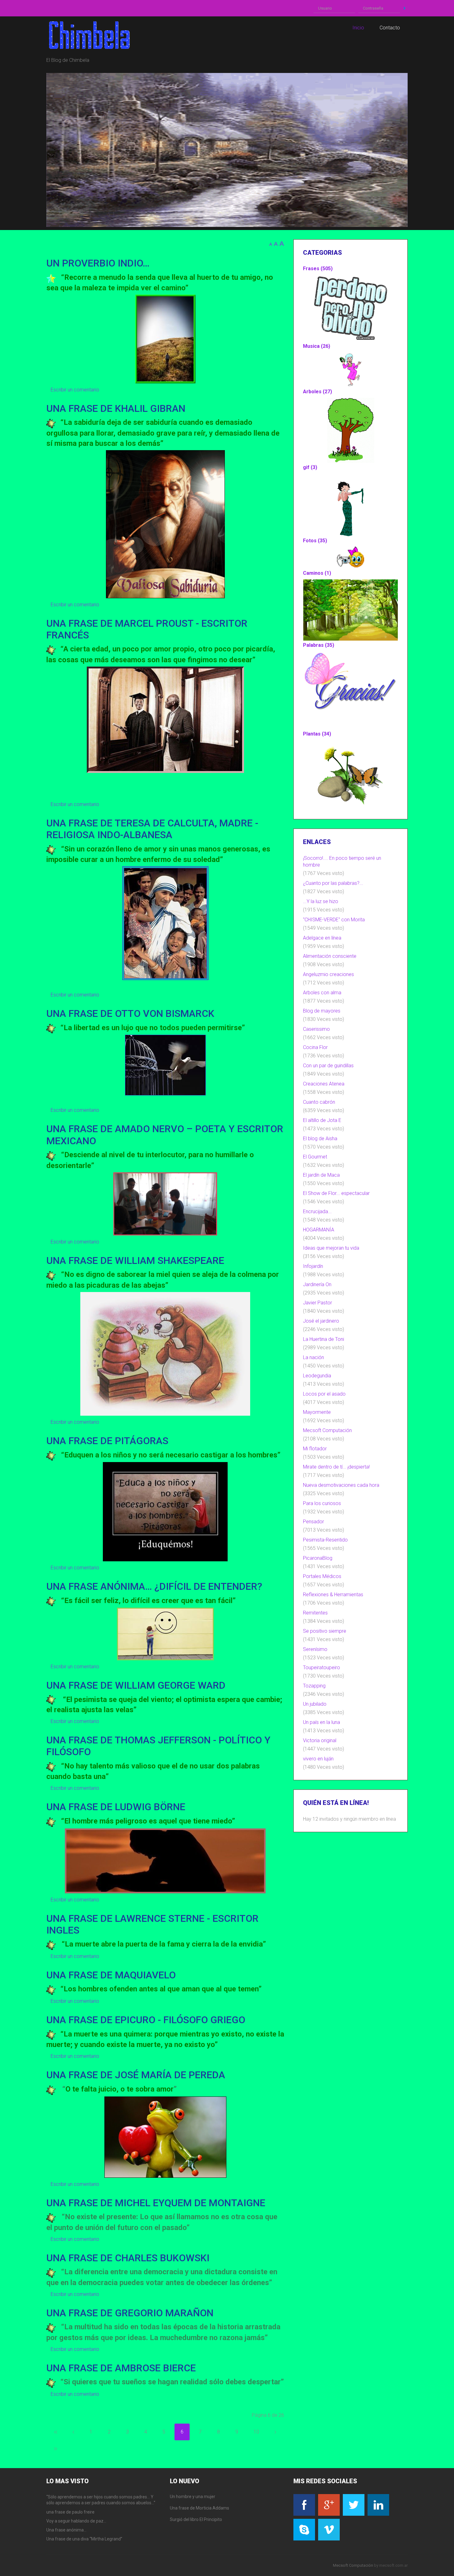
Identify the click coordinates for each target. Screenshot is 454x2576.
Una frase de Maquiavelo (111, 1975)
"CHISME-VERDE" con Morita (334, 920)
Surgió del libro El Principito (196, 2519)
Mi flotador (315, 1449)
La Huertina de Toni (324, 1339)
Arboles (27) (317, 392)
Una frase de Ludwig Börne (116, 1807)
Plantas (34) (317, 734)
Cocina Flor (315, 1047)
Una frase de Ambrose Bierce (121, 2368)
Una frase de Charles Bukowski (128, 2258)
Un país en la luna (322, 1722)
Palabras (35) (319, 645)
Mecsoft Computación (327, 1430)
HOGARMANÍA (319, 1230)
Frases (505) (318, 269)
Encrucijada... (317, 1211)
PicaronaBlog (318, 1558)
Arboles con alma (322, 993)
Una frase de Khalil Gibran (116, 408)
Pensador (313, 1522)
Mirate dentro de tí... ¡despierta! (336, 1467)
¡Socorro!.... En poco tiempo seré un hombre (342, 862)
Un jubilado (315, 1704)
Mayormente (317, 1412)
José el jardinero (321, 1321)
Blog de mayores (322, 1011)
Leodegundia (317, 1376)
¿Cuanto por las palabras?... (333, 883)
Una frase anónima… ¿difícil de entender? (154, 1586)
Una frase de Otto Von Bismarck (130, 1013)
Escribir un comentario (75, 390)
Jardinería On (317, 1284)
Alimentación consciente (330, 956)
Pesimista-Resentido (325, 1540)
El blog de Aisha (320, 1139)
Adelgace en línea (322, 938)
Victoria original (320, 1740)
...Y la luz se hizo (321, 901)
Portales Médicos (322, 1576)
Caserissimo (316, 1029)
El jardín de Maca (321, 1175)
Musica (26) (317, 346)
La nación (313, 1357)
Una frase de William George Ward (136, 1685)
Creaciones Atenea (324, 1084)
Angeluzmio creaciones (328, 974)
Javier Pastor (317, 1303)
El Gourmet (315, 1157)
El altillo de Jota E (322, 1120)
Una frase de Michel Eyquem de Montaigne (156, 2203)
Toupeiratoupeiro (322, 1668)
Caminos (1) (317, 573)
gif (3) (310, 467)
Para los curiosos (322, 1503)
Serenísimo (315, 1649)
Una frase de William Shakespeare (135, 1260)
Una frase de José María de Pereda (136, 2075)
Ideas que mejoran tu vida (331, 1248)
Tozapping (314, 1686)
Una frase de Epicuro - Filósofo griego (146, 2020)
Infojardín (313, 1266)
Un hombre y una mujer (193, 2497)
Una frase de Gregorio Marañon (130, 2313)
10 (256, 2432)
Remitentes (315, 1613)
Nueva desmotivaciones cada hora (341, 1485)
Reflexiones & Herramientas (333, 1595)
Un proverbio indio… (98, 263)
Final (56, 2449)
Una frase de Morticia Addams (200, 2508)
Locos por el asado (324, 1394)
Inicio (56, 2432)
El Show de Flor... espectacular (336, 1193)
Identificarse (405, 8)
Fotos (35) (315, 541)
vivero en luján (318, 1759)
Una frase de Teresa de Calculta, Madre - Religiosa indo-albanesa (152, 829)
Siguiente (275, 2432)
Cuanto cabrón (319, 1102)
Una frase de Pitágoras (107, 1441)
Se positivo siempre (325, 1631)
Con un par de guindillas (328, 1066)
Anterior (73, 2432)
